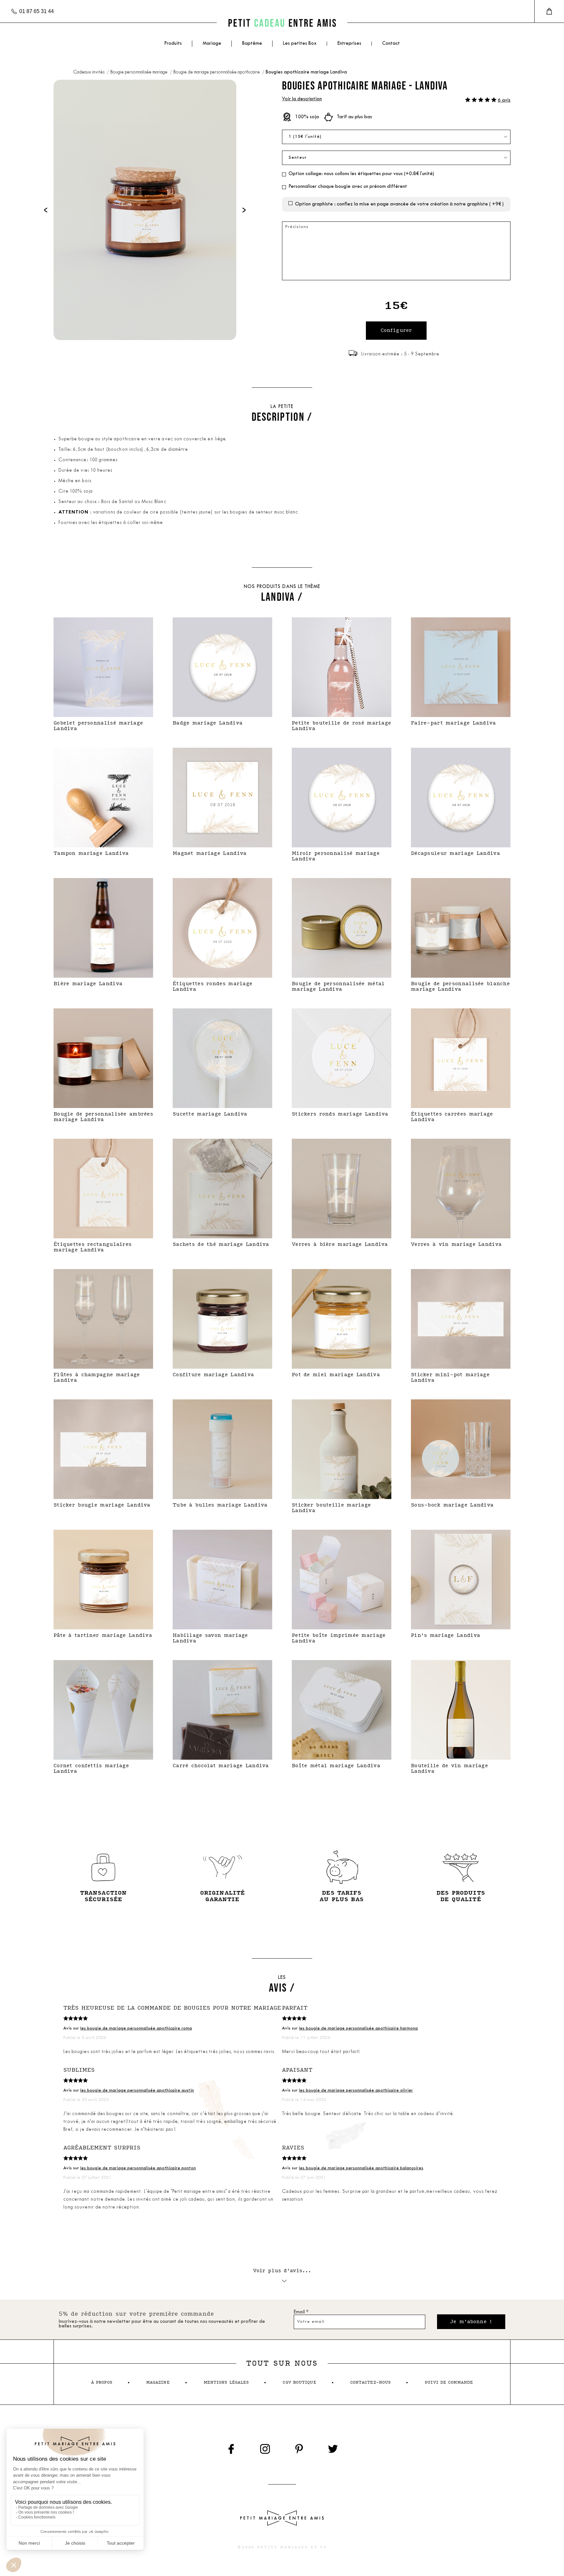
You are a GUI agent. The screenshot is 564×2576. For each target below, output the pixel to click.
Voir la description (302, 99)
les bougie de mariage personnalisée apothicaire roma (136, 2028)
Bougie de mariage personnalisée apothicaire (217, 72)
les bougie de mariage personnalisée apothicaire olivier (356, 2090)
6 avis (504, 100)
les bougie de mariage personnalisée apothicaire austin (137, 2090)
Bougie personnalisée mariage (139, 72)
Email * (301, 2312)
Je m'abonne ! (471, 2322)
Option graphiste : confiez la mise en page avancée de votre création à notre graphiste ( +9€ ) (399, 204)
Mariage (212, 44)
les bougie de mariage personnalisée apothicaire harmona (358, 2028)
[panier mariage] (549, 11)
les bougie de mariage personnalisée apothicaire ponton (138, 2168)
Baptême (252, 44)
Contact (391, 44)
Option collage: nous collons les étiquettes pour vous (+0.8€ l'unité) (361, 174)
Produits (173, 44)
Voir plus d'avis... (282, 2271)
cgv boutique (299, 2382)
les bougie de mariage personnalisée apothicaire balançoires (361, 2168)
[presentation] (46, 210)
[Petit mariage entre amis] (282, 23)
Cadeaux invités (89, 72)
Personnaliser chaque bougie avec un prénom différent (348, 187)
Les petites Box (300, 44)
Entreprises (349, 44)
